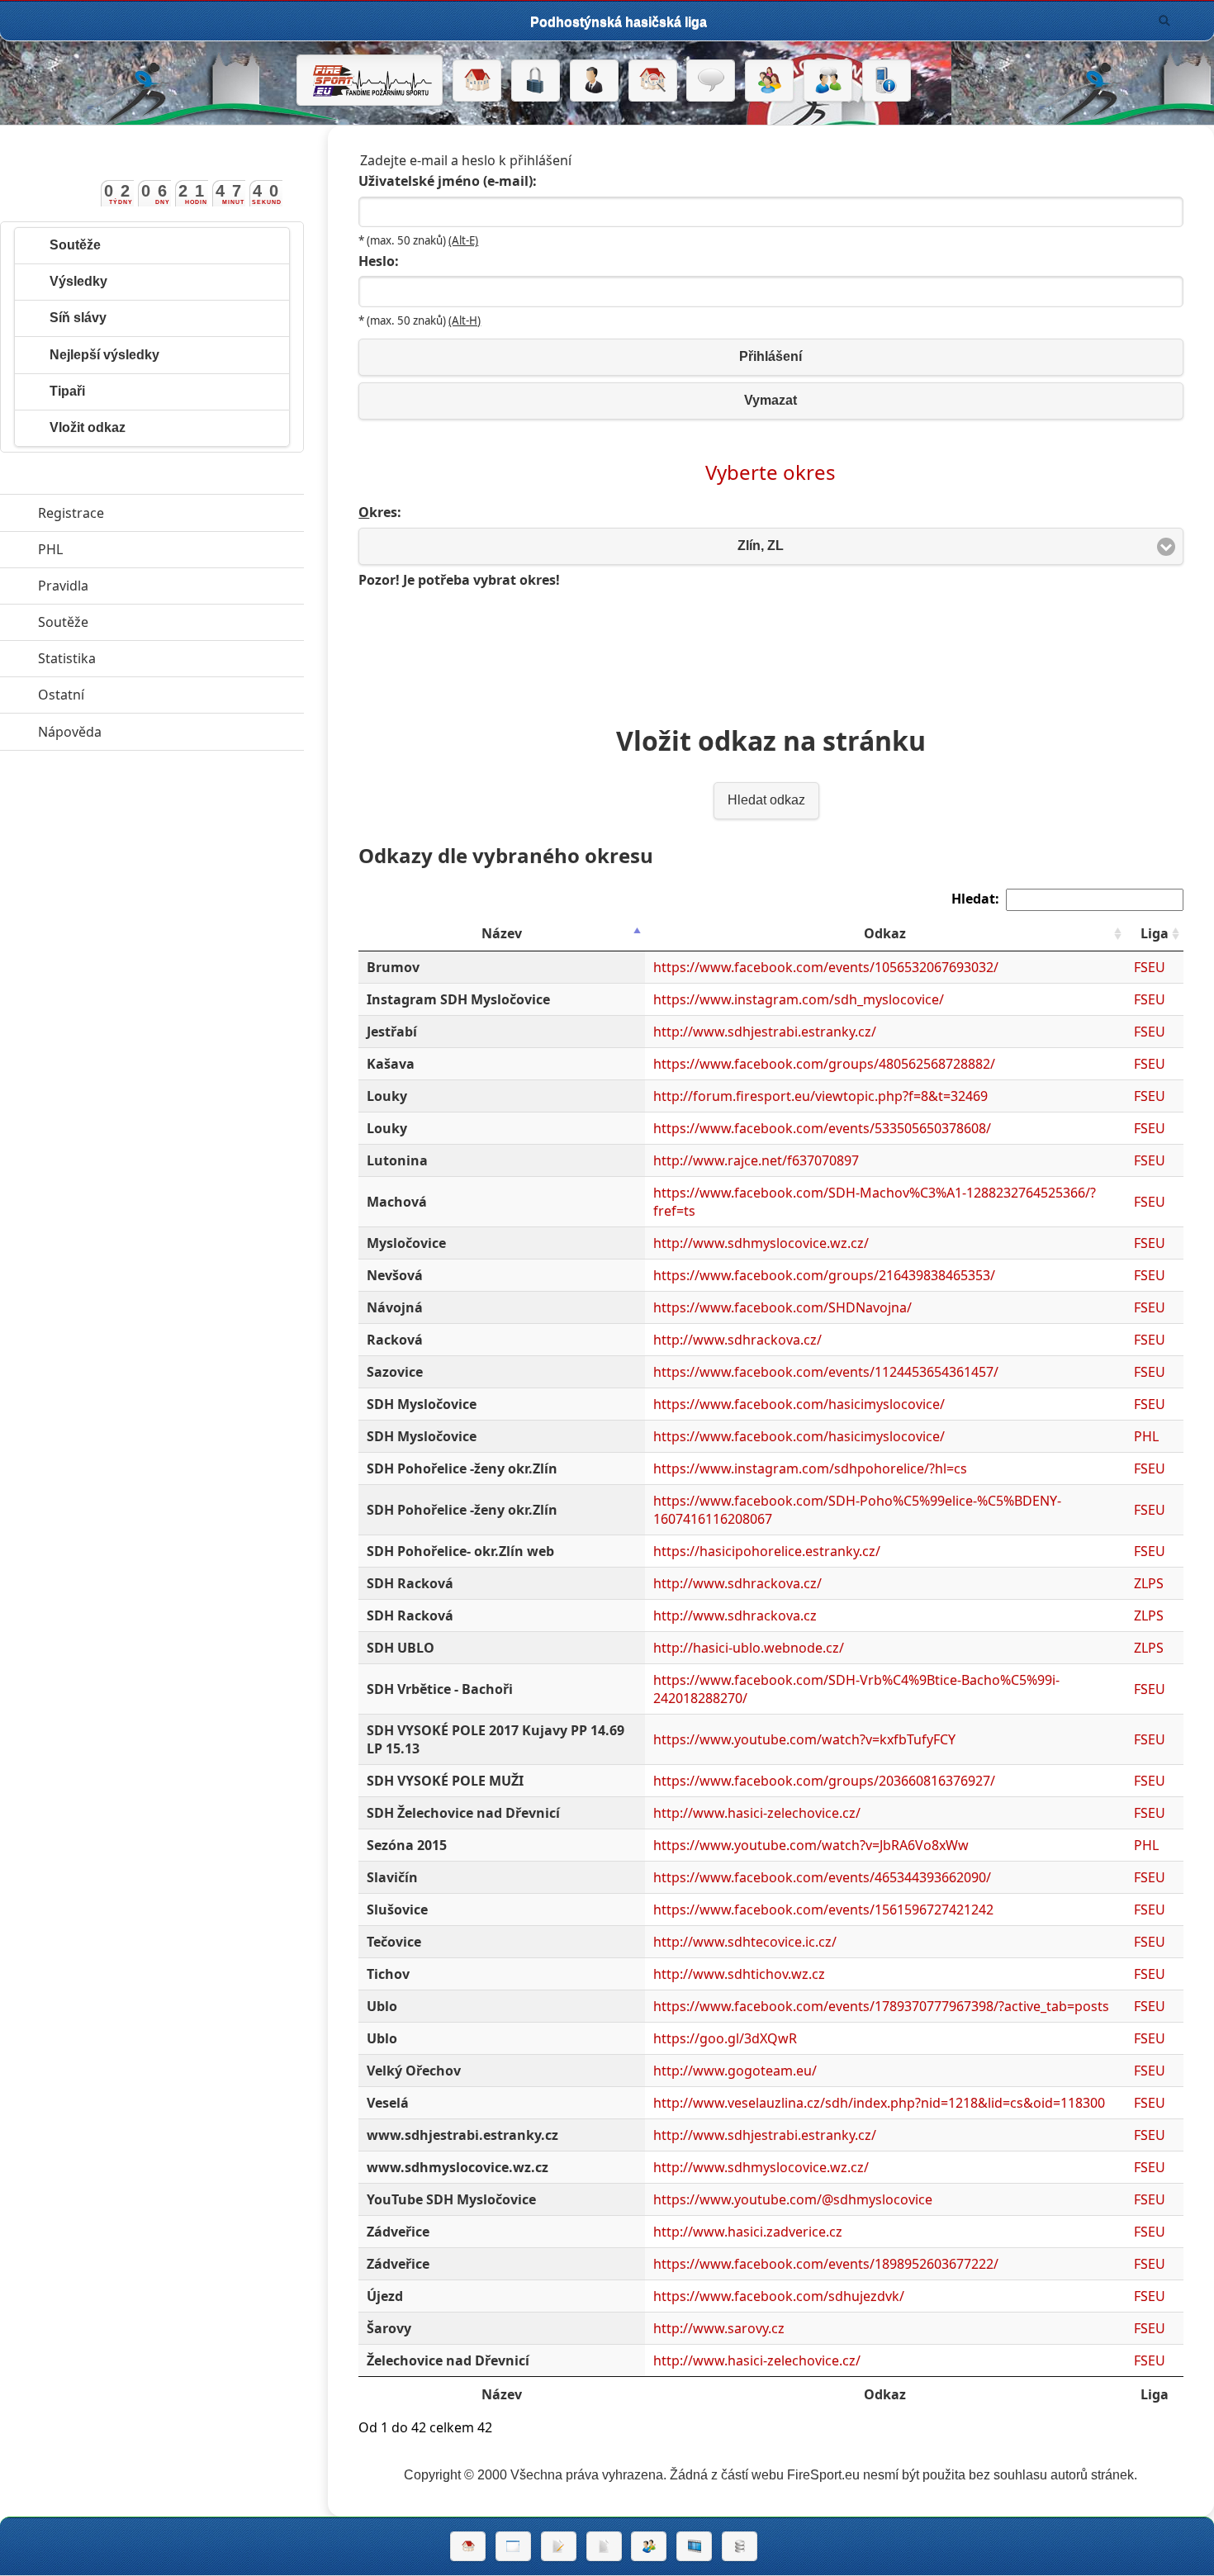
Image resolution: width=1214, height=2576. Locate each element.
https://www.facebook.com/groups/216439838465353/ (824, 1275)
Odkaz (885, 933)
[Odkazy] (653, 81)
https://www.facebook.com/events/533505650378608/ (822, 1128)
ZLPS (1149, 1583)
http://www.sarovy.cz (719, 2328)
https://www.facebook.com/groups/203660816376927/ (824, 1781)
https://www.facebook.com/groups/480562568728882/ (824, 1064)
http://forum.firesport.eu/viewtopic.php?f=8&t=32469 (820, 1096)
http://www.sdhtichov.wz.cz (739, 1974)
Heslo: (379, 261)
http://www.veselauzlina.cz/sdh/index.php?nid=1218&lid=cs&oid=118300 (879, 2103)
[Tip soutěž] (649, 2546)
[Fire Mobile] (887, 81)
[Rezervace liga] (559, 2546)
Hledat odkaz (766, 800)
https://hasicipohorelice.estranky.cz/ (767, 1551)
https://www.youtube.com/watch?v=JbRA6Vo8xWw (811, 1845)
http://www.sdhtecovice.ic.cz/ (745, 1942)
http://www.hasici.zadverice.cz (748, 2232)
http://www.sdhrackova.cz (735, 1615)
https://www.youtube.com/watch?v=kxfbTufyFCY (804, 1739)
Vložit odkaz (88, 427)
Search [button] (1164, 21)
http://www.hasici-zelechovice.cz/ (757, 1813)
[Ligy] (740, 2546)
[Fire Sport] (370, 80)
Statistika (143, 658)
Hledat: (975, 899)
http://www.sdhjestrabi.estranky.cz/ (765, 1032)
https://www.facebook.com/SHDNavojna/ (782, 1307)
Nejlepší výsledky (104, 355)
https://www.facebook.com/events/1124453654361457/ (826, 1372)
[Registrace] (594, 81)
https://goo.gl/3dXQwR (725, 2038)
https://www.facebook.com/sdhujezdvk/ (779, 2296)
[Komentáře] (711, 81)
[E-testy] (769, 81)
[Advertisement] (771, 649)
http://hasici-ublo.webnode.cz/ (749, 1648)
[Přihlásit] (536, 81)
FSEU (1150, 967)
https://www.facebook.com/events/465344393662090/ (822, 1877)
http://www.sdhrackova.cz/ (737, 1340)
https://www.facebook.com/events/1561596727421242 (823, 1909)
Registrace (71, 513)
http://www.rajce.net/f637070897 (756, 1160)
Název (502, 933)
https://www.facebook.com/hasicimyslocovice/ (799, 1404)
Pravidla (139, 586)
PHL (1146, 1436)
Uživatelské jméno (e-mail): (448, 181)
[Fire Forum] (828, 81)
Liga (1155, 933)
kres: (380, 512)
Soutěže (75, 245)
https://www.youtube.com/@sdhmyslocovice (793, 2199)
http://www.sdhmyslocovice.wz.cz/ (761, 1243)
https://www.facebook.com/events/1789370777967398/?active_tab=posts (881, 2006)
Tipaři (67, 391)
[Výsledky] (604, 2546)
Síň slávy (78, 318)
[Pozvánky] (513, 2546)
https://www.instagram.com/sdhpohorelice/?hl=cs (810, 1468)
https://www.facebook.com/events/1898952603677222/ (826, 2264)
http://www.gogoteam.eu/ (735, 2071)
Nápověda (146, 732)
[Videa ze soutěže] (694, 2546)
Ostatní (137, 695)
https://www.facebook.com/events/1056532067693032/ (826, 967)
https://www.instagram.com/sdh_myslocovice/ (799, 999)
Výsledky (78, 281)
